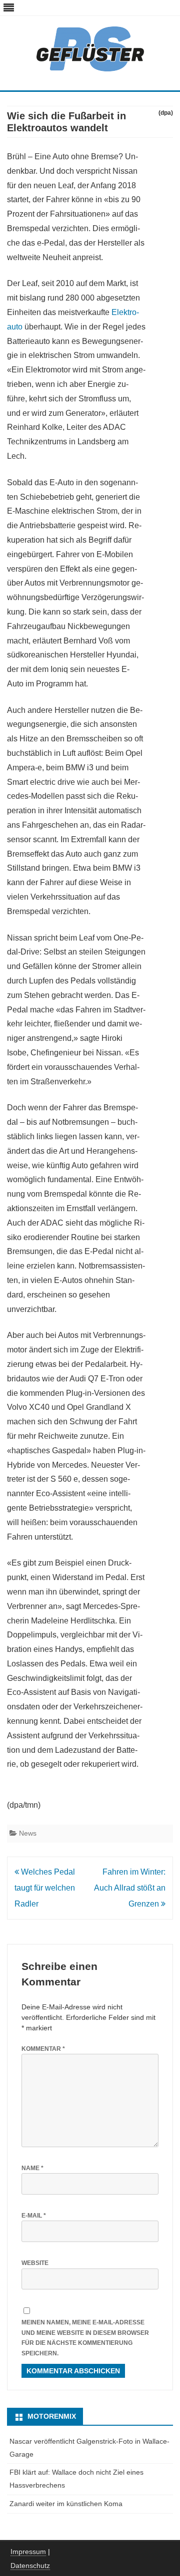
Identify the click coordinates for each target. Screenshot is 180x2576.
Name (32, 2168)
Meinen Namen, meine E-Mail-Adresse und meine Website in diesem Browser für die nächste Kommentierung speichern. (85, 2338)
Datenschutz (30, 2566)
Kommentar (43, 2049)
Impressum (28, 2552)
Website (35, 2263)
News (28, 1833)
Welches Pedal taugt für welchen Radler (45, 1888)
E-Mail (34, 2216)
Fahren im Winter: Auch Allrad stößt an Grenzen (130, 1888)
